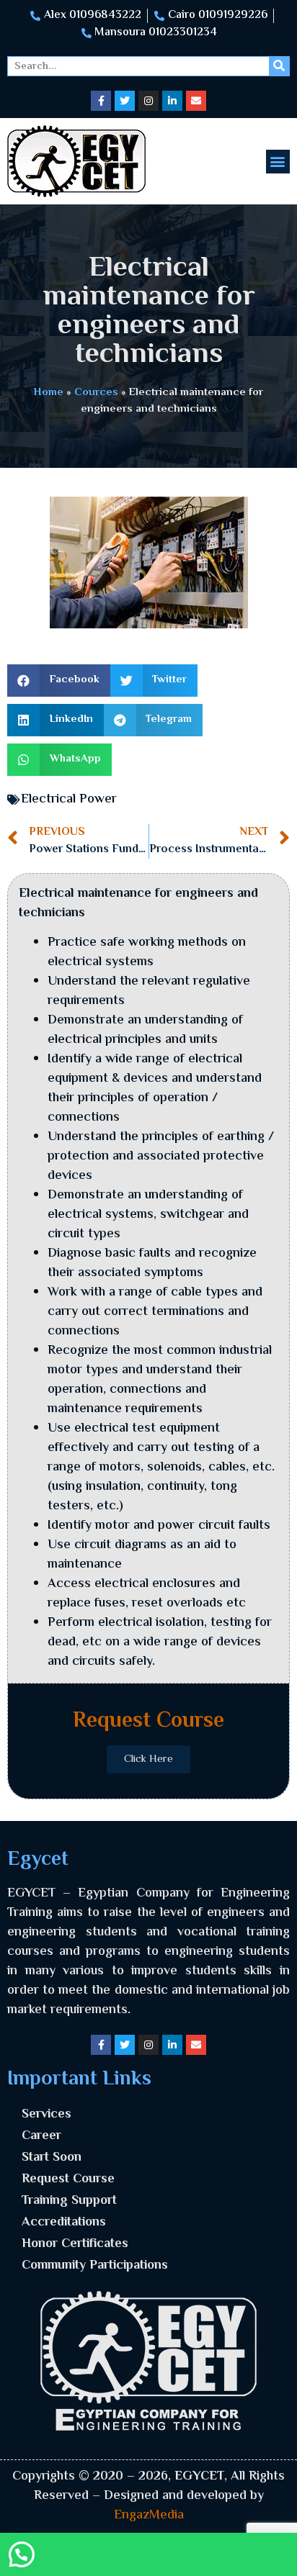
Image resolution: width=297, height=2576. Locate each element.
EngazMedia (149, 2516)
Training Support (69, 2201)
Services (46, 2115)
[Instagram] (148, 101)
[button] (278, 162)
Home (49, 392)
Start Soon (52, 2158)
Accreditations (64, 2223)
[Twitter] (125, 101)
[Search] (279, 66)
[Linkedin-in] (172, 101)
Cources (96, 392)
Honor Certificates (75, 2244)
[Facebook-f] (101, 101)
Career (41, 2136)
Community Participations (95, 2266)
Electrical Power (69, 800)
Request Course (68, 2179)
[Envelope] (196, 101)
